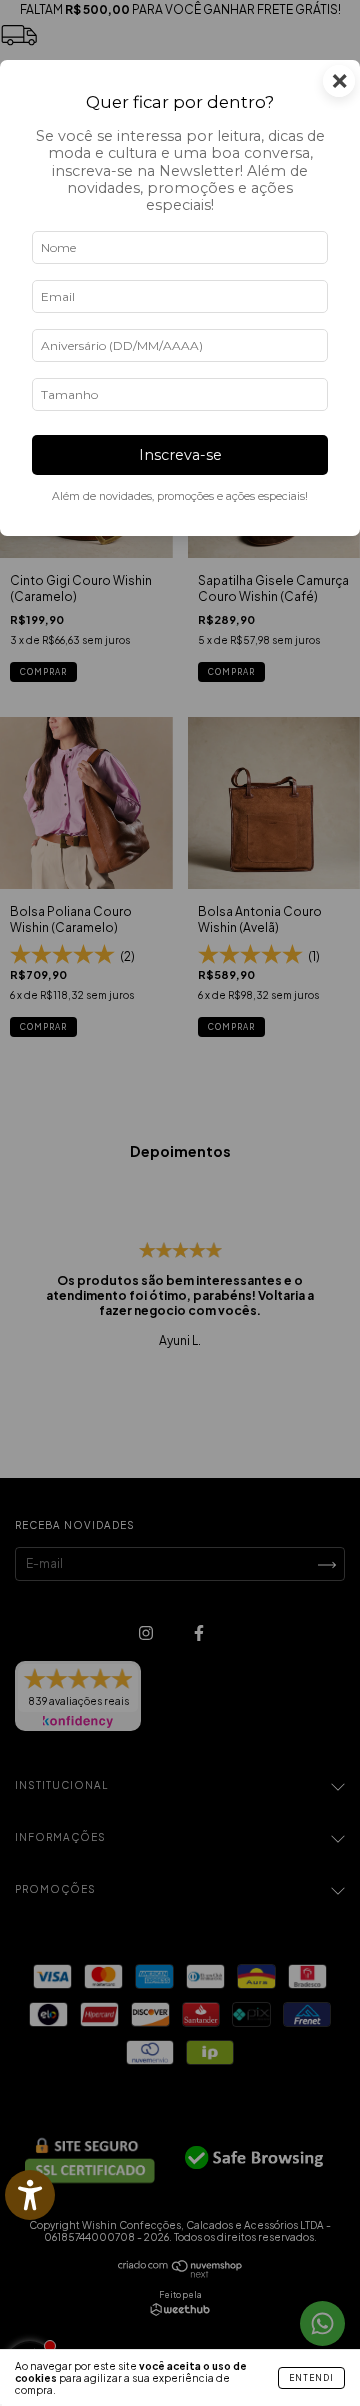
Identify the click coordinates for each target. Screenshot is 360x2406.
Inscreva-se (180, 455)
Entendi (311, 2378)
